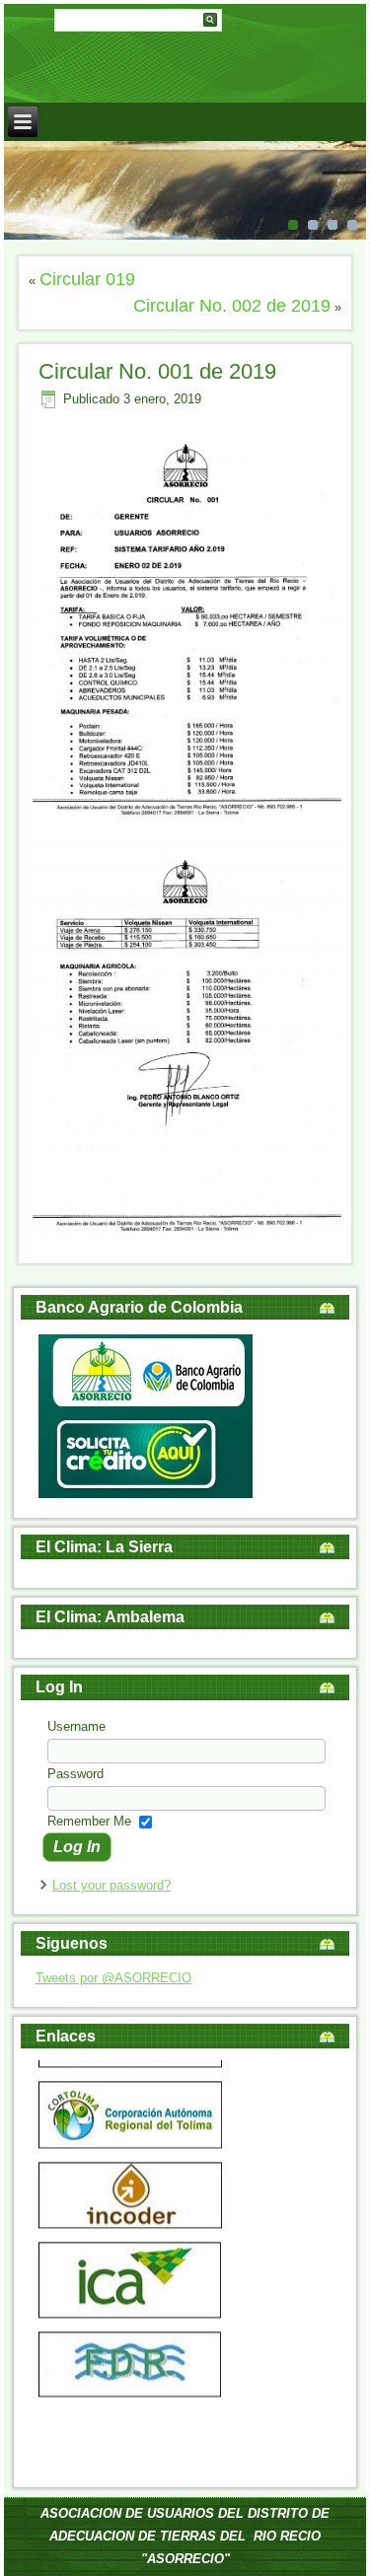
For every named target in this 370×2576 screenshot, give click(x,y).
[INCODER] (130, 2213)
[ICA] (130, 2302)
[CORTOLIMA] (130, 2133)
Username (76, 1726)
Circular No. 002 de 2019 (232, 306)
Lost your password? (111, 1885)
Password (75, 1774)
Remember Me (89, 1821)
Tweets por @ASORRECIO (113, 1978)
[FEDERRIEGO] (130, 2380)
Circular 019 (87, 279)
